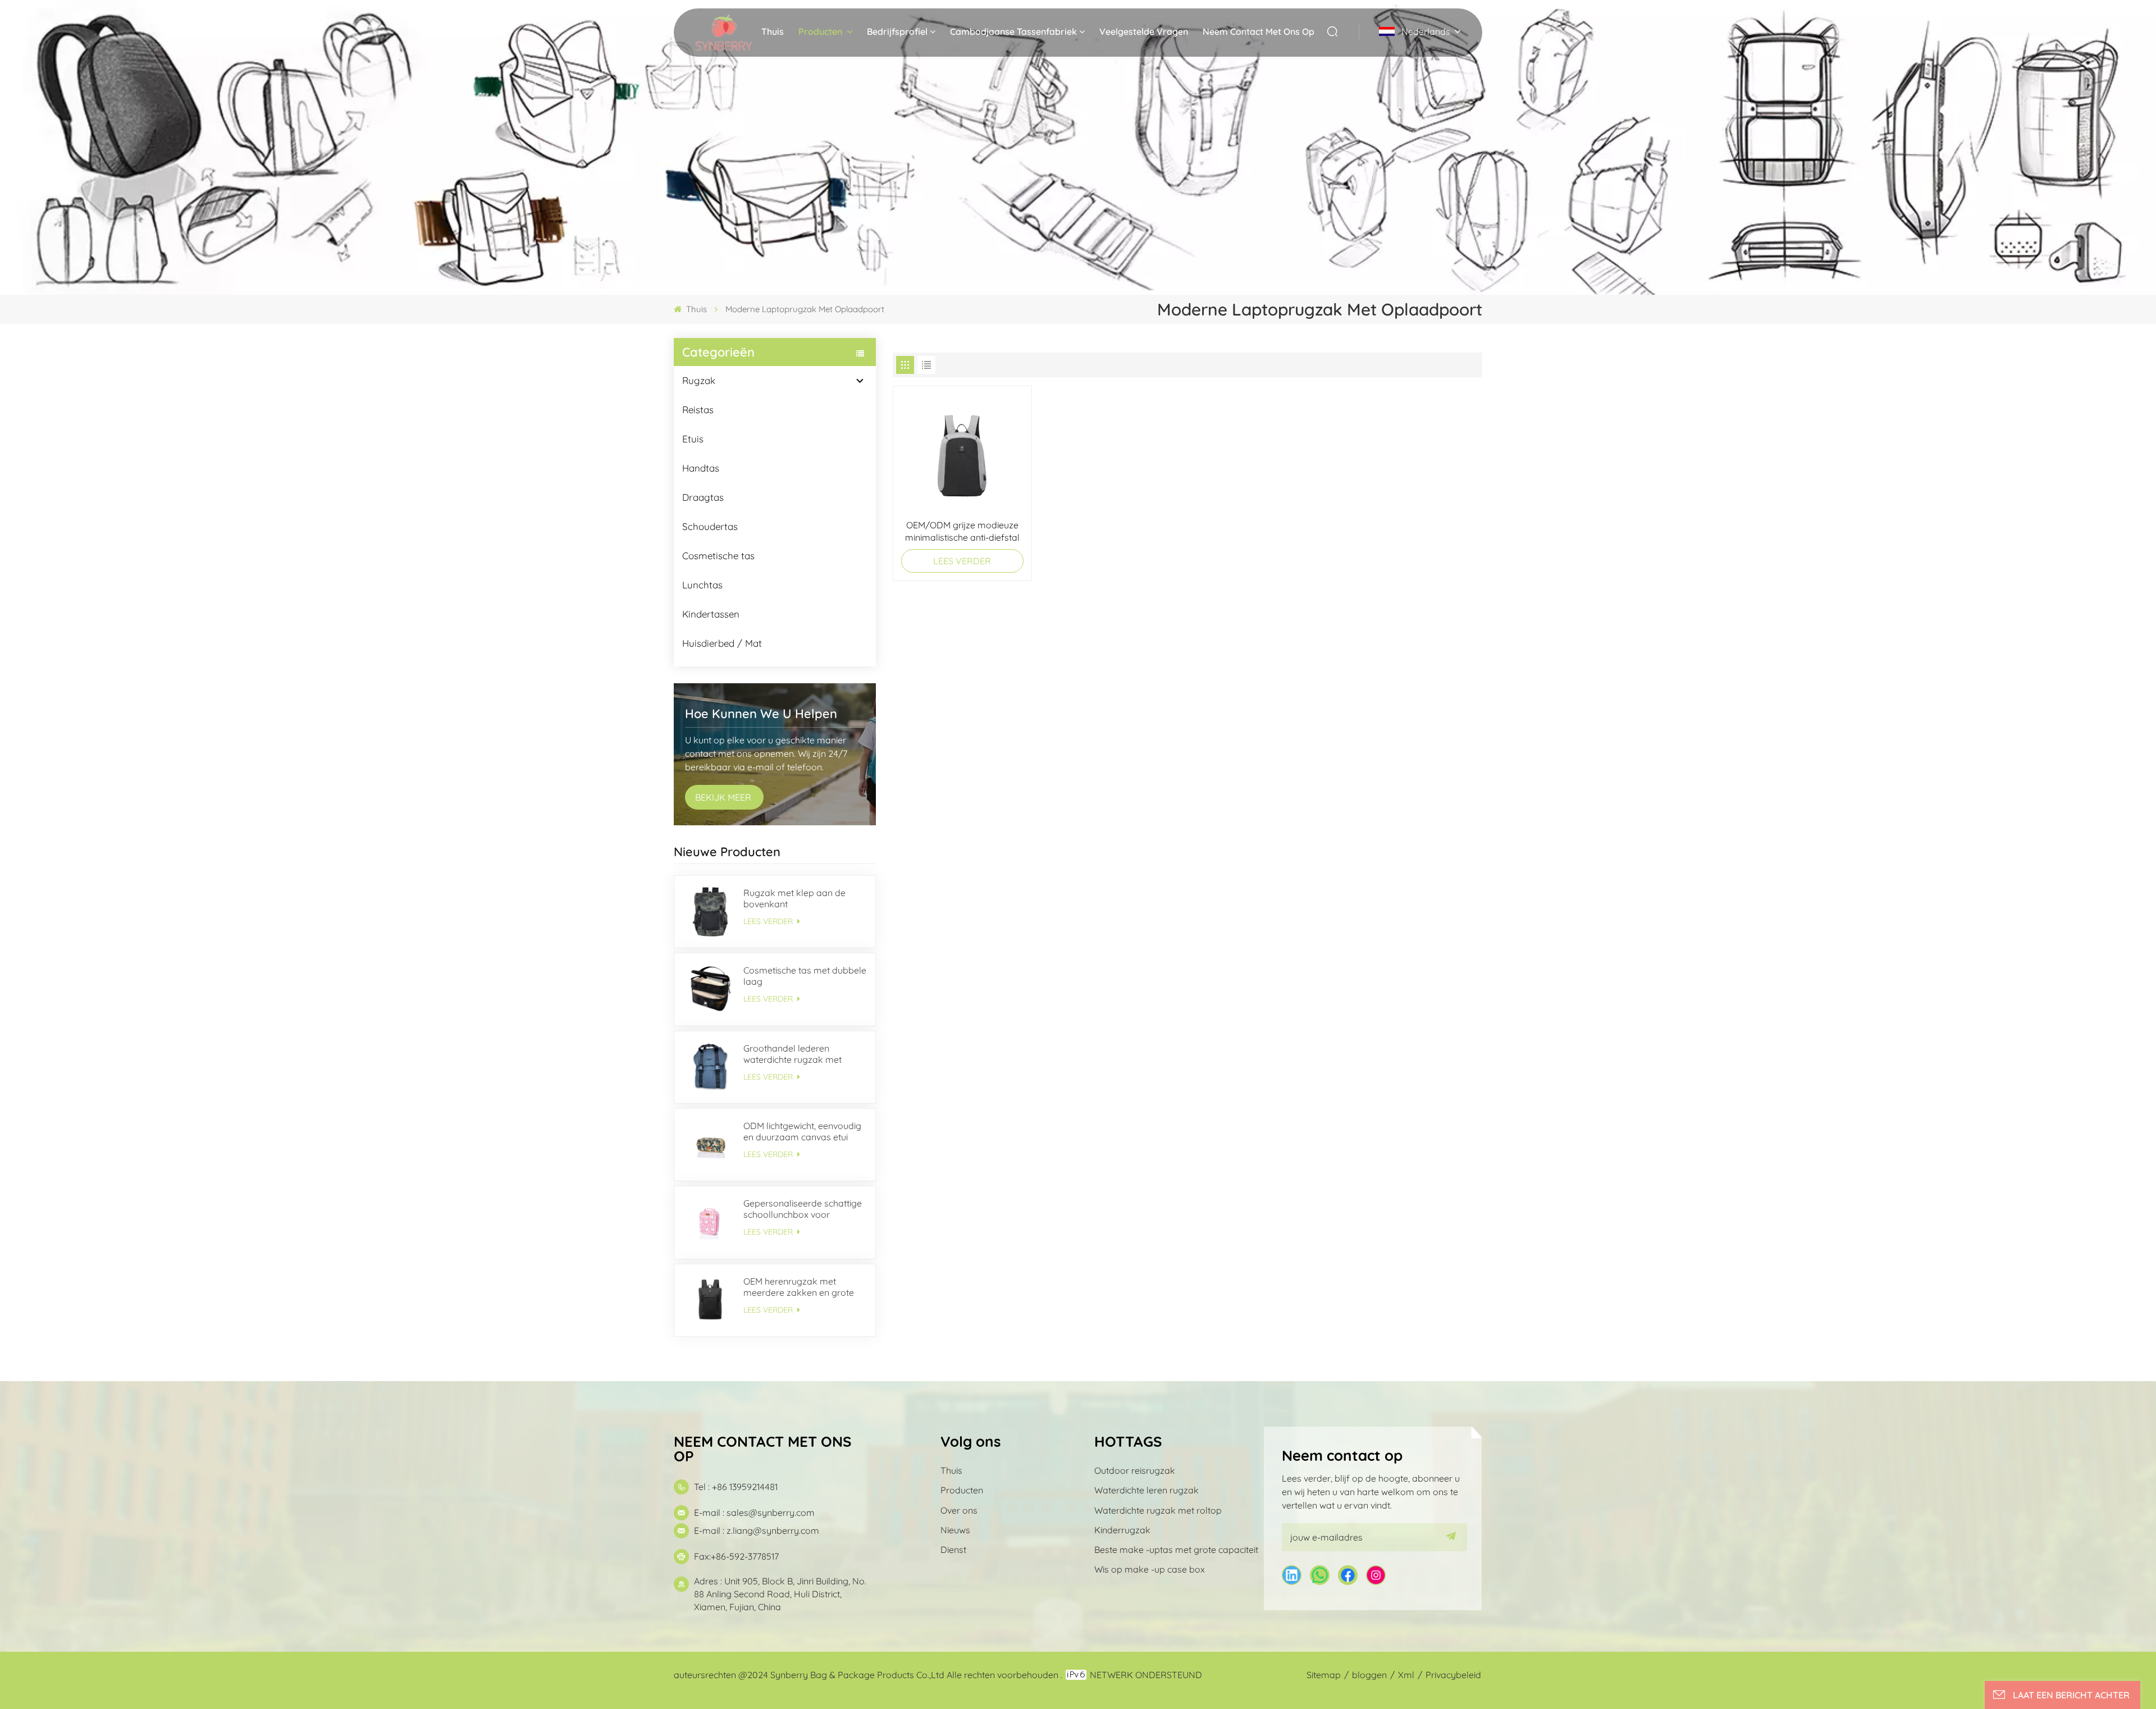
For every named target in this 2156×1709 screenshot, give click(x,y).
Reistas (698, 410)
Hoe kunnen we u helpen (761, 714)
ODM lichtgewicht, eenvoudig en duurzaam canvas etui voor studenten (802, 1131)
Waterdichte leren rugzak (1146, 1490)
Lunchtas (702, 585)
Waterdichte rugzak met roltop (1158, 1510)
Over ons (959, 1510)
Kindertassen (711, 614)
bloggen (1369, 1675)
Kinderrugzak (1122, 1530)
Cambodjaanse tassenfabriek (1013, 31)
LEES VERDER (769, 921)
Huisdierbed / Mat (722, 643)
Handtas (701, 468)
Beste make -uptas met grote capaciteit (1176, 1550)
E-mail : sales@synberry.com (754, 1512)
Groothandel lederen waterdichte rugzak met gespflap (792, 1054)
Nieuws (955, 1530)
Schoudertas (710, 526)
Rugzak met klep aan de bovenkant (794, 898)
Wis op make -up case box (1150, 1569)
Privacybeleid (1453, 1675)
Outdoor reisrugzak (1135, 1470)
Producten (821, 31)
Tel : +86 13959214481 (736, 1487)
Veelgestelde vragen (1144, 31)
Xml (1406, 1675)
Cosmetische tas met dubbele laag (805, 976)
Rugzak (699, 380)
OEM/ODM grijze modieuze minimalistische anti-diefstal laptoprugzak (962, 531)
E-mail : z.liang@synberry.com (757, 1530)
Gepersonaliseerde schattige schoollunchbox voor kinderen (803, 1209)
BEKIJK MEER (724, 797)
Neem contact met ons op (1259, 31)
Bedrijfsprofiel (897, 31)
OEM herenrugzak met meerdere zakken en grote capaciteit (799, 1287)
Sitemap (1324, 1675)
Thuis (773, 31)
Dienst (953, 1550)
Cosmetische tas (718, 556)
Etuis (693, 439)
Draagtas (703, 497)
